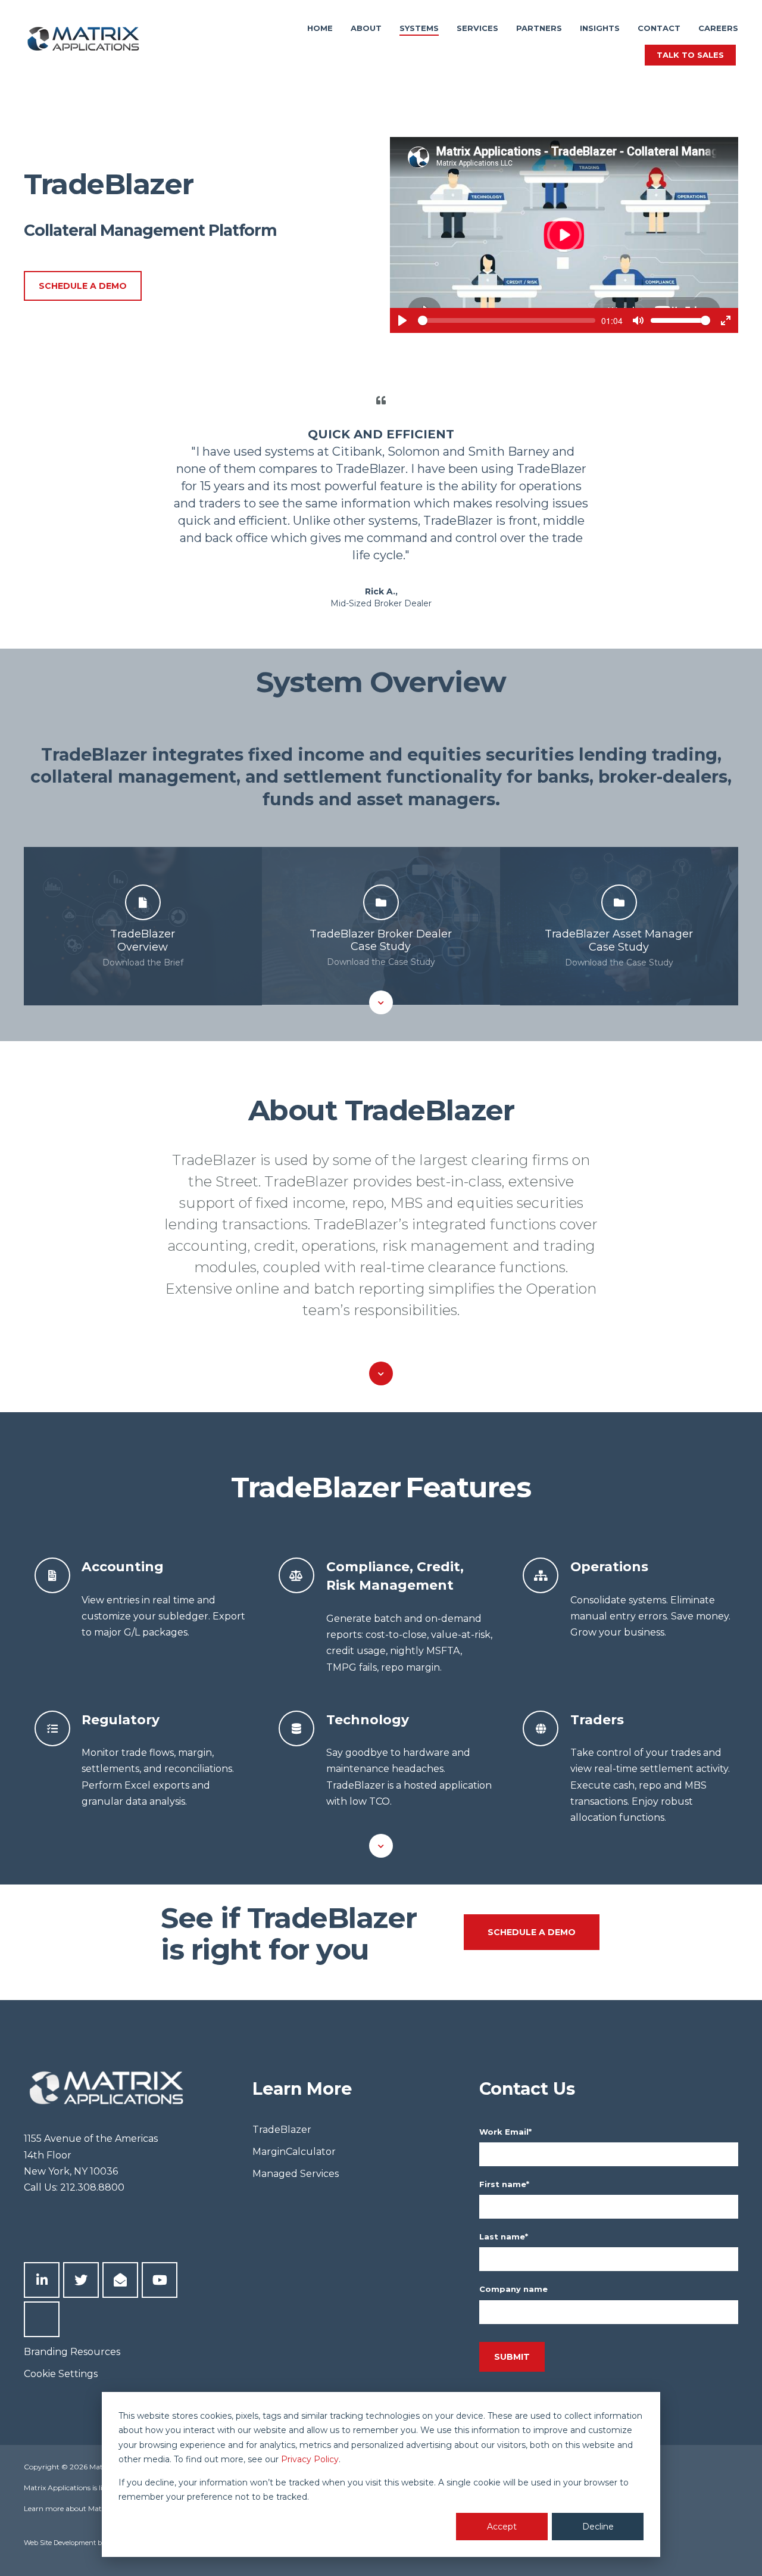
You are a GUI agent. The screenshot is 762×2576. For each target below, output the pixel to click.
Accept (502, 2527)
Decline (598, 2527)
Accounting (123, 1566)
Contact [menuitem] (659, 28)
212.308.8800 (92, 2187)
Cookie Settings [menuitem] (61, 2374)
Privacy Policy (310, 2459)
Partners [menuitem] (539, 28)
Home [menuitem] (320, 28)
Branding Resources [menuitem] (72, 2352)
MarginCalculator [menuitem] (294, 2152)
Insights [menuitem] (600, 28)
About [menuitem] (366, 28)
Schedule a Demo (83, 286)
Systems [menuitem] (419, 28)
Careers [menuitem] (718, 28)
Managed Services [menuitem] (296, 2174)
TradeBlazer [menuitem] (282, 2130)
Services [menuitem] (477, 28)
